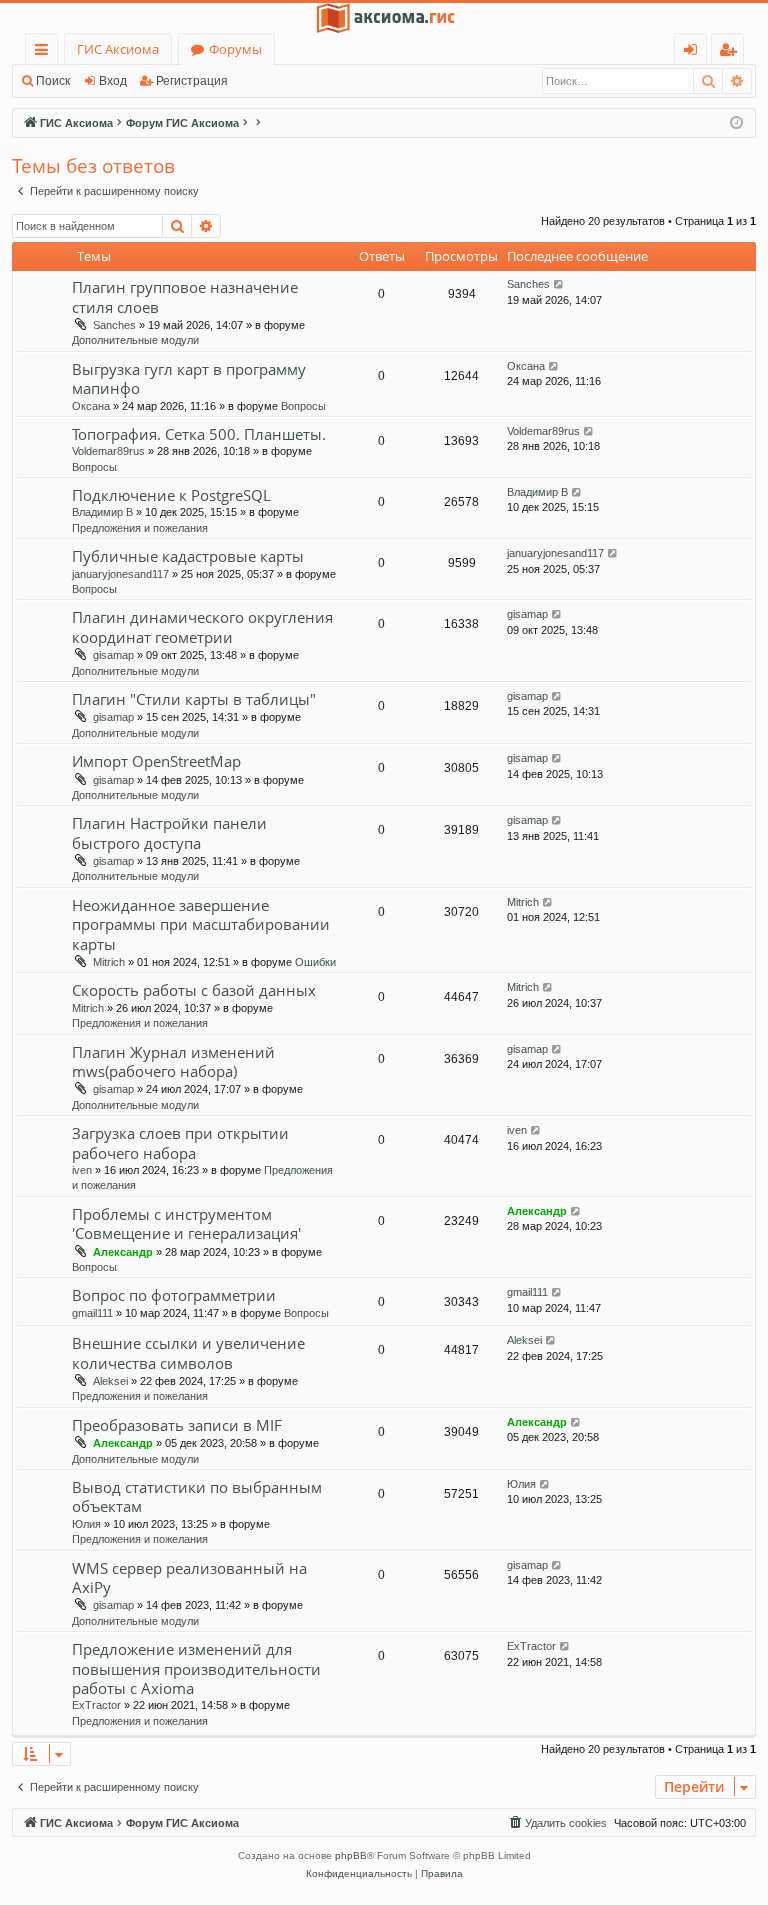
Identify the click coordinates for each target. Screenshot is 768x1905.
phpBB (351, 1855)
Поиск (53, 81)
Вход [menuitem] (694, 52)
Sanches (114, 325)
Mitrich (109, 962)
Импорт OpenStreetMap (156, 761)
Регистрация (192, 81)
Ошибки (315, 962)
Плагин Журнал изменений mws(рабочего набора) (173, 1061)
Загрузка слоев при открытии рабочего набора (180, 1142)
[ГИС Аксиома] (384, 18)
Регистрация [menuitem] (731, 52)
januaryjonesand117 (120, 574)
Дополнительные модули (135, 340)
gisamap (113, 655)
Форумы (235, 49)
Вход (113, 81)
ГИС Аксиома (118, 49)
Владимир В (102, 512)
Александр (123, 1252)
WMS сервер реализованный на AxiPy (189, 1577)
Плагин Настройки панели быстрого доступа (169, 832)
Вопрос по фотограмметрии (174, 1295)
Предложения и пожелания (140, 528)
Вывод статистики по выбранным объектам (197, 1496)
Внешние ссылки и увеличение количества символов (188, 1352)
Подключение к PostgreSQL (171, 495)
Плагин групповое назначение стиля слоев (185, 296)
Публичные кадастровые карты (188, 556)
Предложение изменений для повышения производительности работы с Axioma (196, 1668)
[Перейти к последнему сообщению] (559, 284)
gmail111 (92, 1313)
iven (82, 1170)
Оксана (91, 406)
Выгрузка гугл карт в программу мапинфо (189, 378)
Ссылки (45, 52)
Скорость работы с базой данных (194, 990)
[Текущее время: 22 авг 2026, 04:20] (736, 123)
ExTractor (96, 1705)
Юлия (86, 1524)
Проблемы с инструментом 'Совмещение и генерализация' (186, 1223)
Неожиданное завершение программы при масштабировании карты (201, 924)
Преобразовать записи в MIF (177, 1425)
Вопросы (303, 406)
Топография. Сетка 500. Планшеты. (199, 434)
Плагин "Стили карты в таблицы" (194, 699)
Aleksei (110, 1381)
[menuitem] (557, 1823)
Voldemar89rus (108, 451)
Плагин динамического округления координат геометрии (202, 626)
